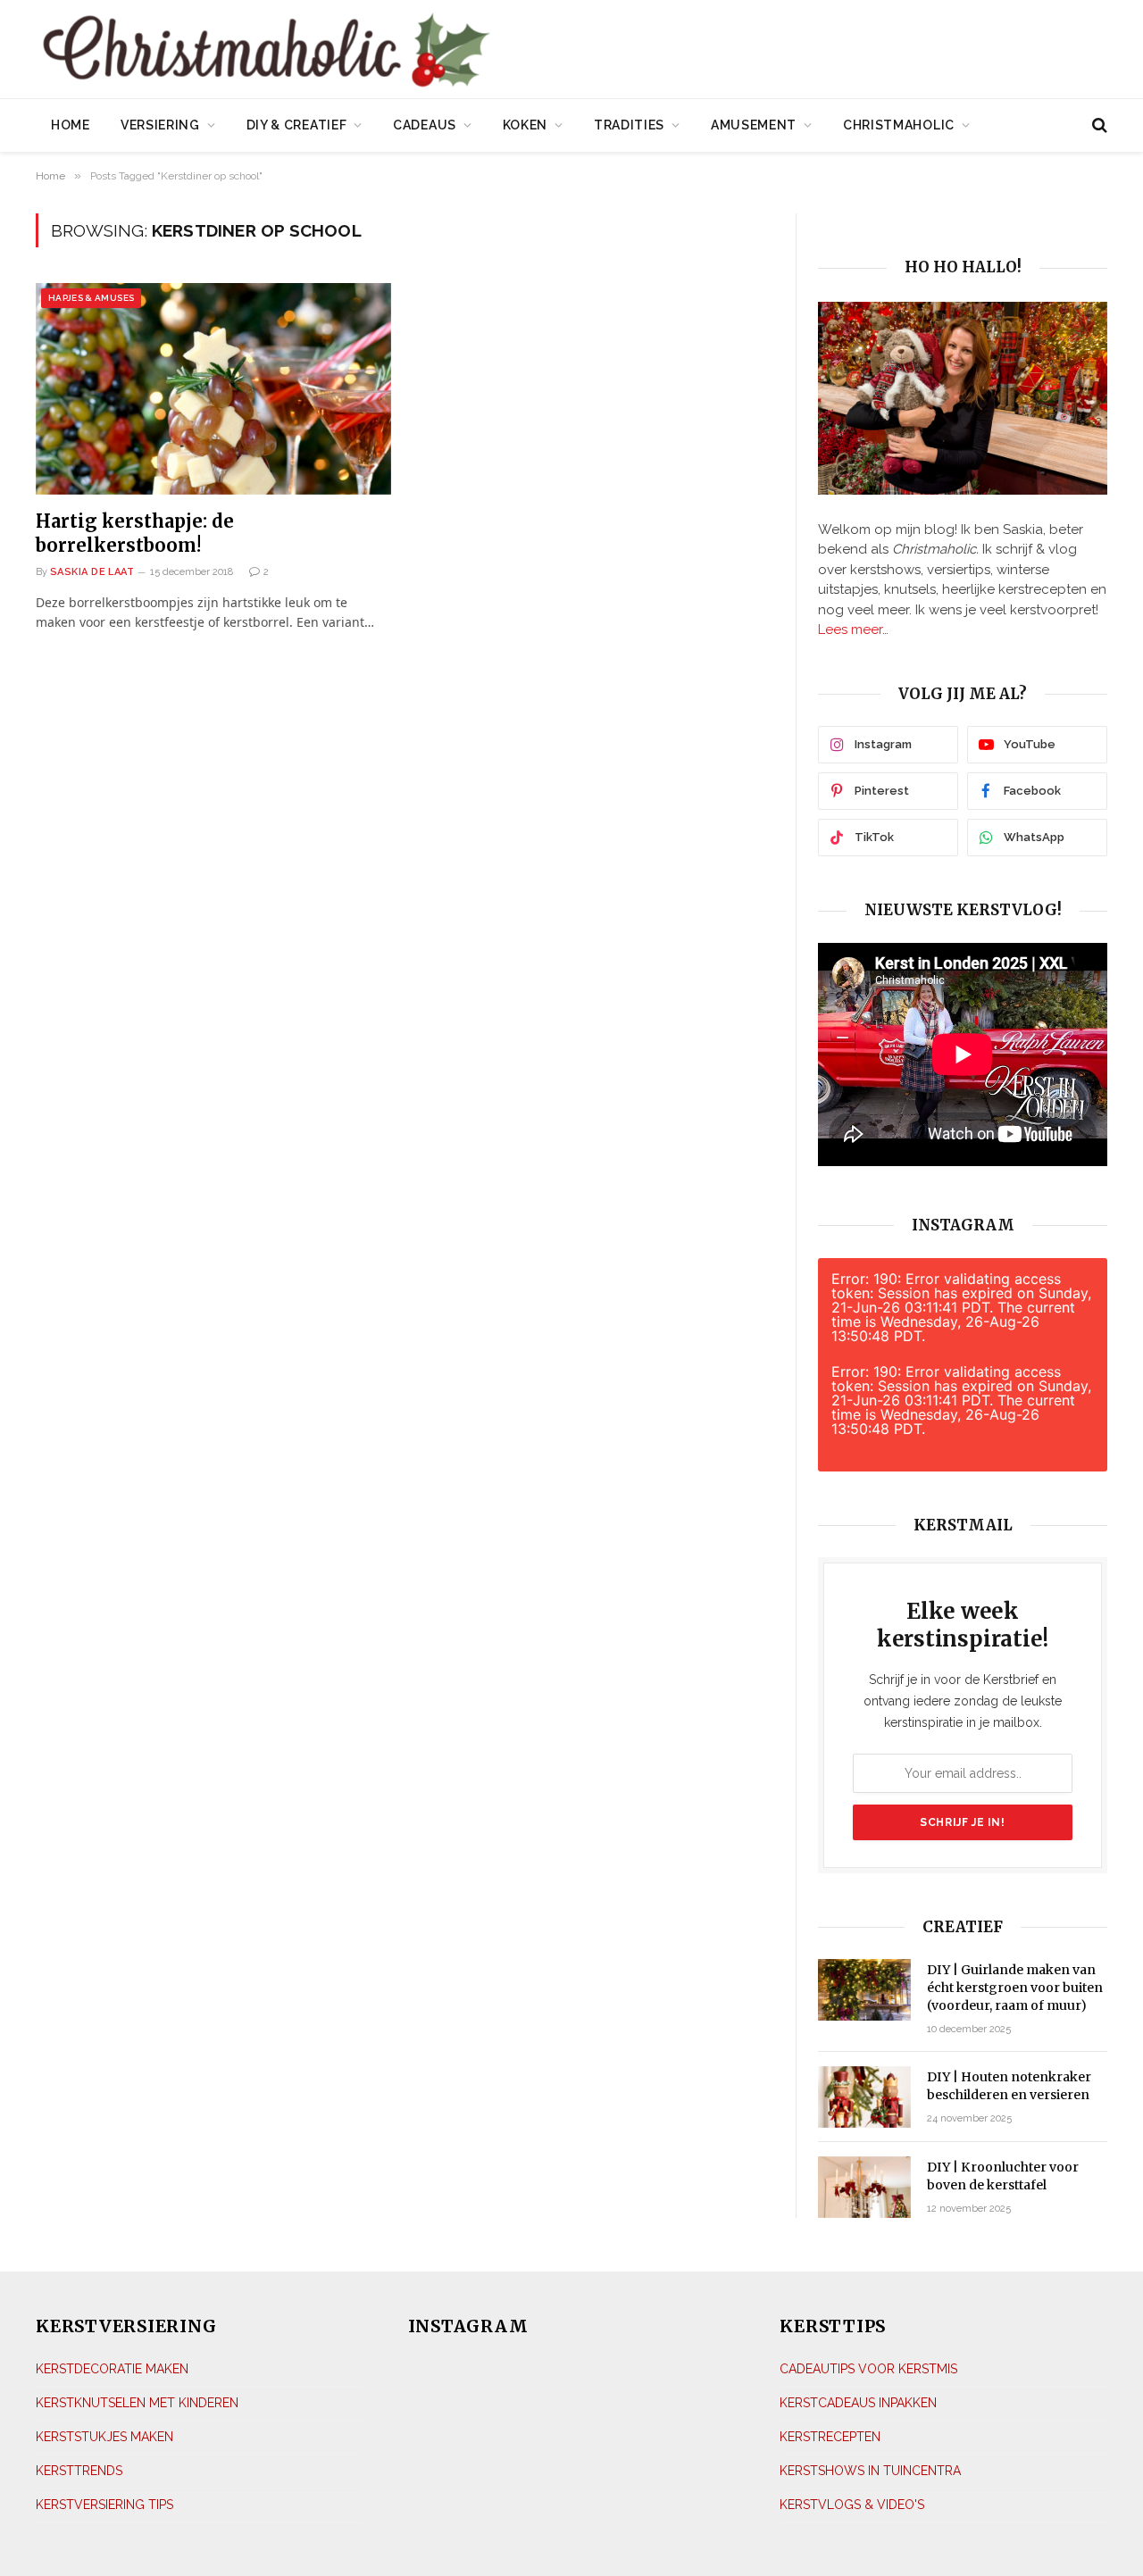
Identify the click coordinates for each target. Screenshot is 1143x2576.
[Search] (1098, 125)
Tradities (629, 125)
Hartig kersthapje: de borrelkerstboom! (135, 533)
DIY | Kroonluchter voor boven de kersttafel (1003, 2176)
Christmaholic (899, 125)
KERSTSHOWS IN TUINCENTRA (870, 2471)
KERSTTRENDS (79, 2471)
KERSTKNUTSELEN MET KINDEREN (137, 2403)
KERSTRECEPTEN (830, 2437)
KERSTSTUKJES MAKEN (104, 2437)
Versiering (160, 125)
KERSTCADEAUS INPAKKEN (858, 2403)
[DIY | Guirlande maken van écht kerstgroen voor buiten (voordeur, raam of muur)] (864, 1990)
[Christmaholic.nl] (365, 51)
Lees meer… (853, 629)
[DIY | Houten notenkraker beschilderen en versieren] (864, 2097)
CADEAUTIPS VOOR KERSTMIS (868, 2369)
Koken (526, 125)
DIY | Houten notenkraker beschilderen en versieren (1009, 2086)
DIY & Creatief (297, 125)
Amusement (754, 125)
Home (71, 125)
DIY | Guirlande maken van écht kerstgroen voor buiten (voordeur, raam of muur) (1015, 1988)
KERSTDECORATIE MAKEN (112, 2369)
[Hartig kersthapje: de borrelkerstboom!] (213, 389)
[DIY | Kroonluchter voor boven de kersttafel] (864, 2187)
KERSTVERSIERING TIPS (104, 2505)
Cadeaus (425, 125)
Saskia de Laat (92, 572)
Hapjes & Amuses (91, 298)
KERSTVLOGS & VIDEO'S (852, 2505)
